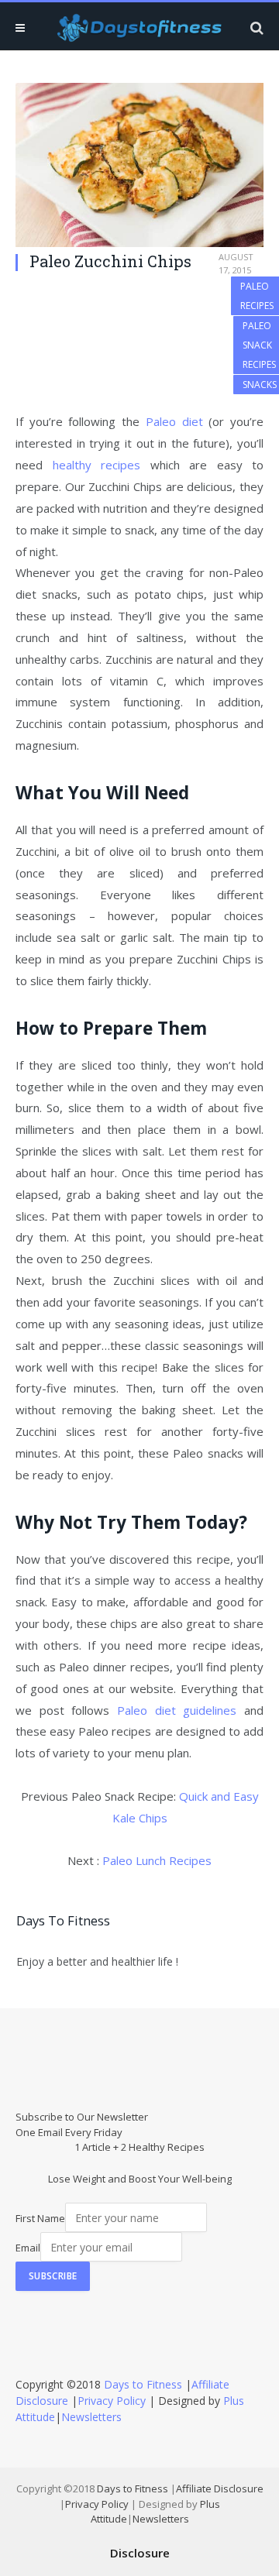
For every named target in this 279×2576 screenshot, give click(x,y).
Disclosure (140, 2553)
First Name (40, 2218)
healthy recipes (97, 465)
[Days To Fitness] (139, 27)
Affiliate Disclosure (220, 2488)
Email (28, 2248)
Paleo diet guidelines (177, 1710)
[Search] (255, 27)
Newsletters (91, 2417)
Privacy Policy (112, 2401)
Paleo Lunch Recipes (157, 1860)
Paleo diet (174, 421)
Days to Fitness (143, 2384)
